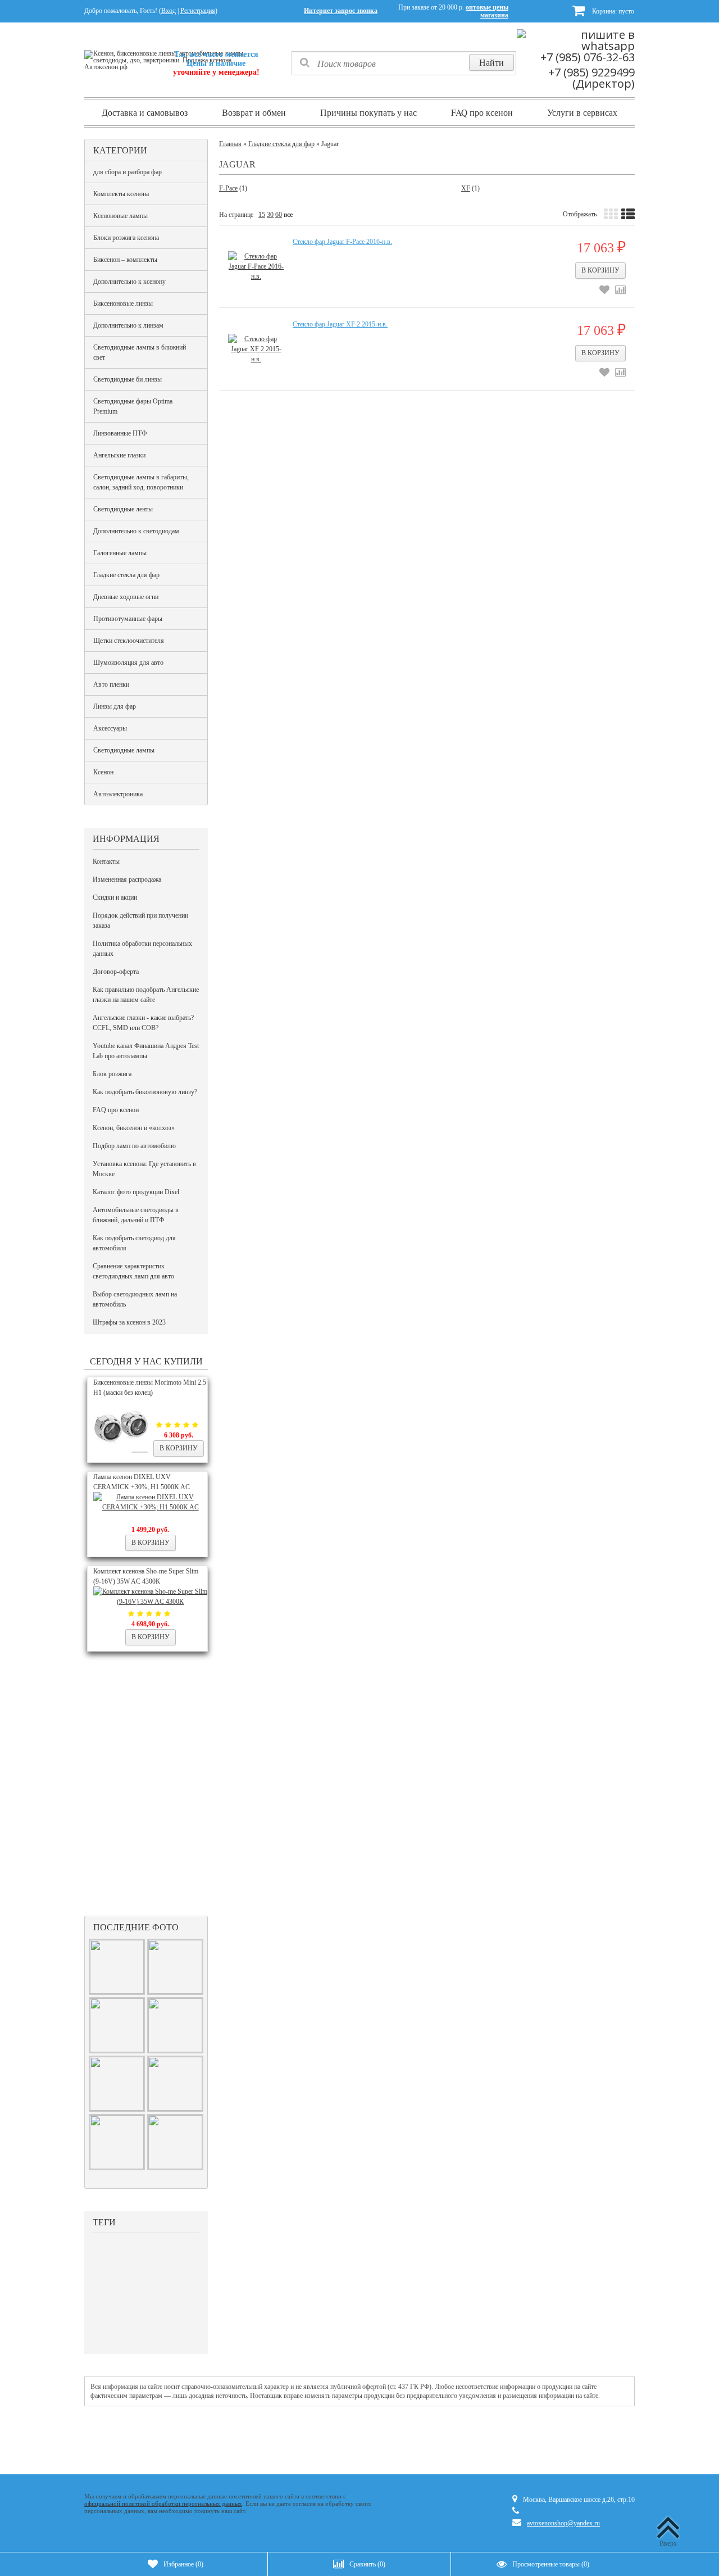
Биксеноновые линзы (123, 303)
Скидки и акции (115, 897)
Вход (169, 11)
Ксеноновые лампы (120, 216)
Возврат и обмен (254, 112)
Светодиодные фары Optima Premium (133, 406)
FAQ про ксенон (482, 112)
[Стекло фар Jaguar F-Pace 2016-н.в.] (256, 266)
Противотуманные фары (128, 619)
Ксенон (103, 772)
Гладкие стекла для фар (126, 575)
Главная (230, 144)
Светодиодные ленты (123, 509)
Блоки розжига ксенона (126, 238)
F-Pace (228, 188)
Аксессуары (110, 728)
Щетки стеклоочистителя (129, 641)
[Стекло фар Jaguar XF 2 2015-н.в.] (256, 349)
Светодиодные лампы (124, 750)
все (288, 215)
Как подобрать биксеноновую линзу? (145, 1092)
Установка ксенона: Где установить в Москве (144, 1169)
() (183, 2564)
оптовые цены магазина (487, 11)
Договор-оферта (116, 972)
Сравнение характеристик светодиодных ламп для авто (133, 1271)
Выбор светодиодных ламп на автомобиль (135, 1299)
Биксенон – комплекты (125, 260)
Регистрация (198, 11)
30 (270, 215)
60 (279, 215)
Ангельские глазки (119, 455)
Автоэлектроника (118, 794)
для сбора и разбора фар (128, 172)
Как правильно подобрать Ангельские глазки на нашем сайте (146, 995)
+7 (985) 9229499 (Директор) (591, 78)
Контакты (106, 861)
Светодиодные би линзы (128, 379)
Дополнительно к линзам (128, 325)
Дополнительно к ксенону (129, 282)
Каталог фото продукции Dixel (136, 1192)
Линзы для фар (115, 706)
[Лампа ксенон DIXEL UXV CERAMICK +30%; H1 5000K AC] (150, 1507)
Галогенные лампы (120, 553)
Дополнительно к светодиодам (136, 531)
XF (466, 188)
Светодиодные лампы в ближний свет (140, 352)
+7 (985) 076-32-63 (588, 57)
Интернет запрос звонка (341, 11)
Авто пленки (111, 684)
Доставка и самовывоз (145, 112)
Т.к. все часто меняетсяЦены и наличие (216, 63)
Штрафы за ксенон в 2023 (129, 1322)
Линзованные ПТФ (120, 433)
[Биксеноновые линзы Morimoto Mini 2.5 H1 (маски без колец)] (121, 1452)
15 (262, 215)
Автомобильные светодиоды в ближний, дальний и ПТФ (136, 1215)
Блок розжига (112, 1074)
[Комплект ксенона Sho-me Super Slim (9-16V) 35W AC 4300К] (150, 1602)
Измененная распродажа (127, 879)
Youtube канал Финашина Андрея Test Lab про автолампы (146, 1051)
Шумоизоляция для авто (128, 663)
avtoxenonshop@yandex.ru (563, 2523)
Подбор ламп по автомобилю (134, 1146)
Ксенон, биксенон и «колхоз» (134, 1128)
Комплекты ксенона (121, 194)
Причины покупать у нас (368, 112)
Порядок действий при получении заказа (140, 920)
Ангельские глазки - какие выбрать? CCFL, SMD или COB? (143, 1023)
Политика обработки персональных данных (142, 949)
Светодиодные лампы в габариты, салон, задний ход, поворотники (141, 482)
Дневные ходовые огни (126, 597)
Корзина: (612, 11)
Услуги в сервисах (582, 112)
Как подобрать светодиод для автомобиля (134, 1243)
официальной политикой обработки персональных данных (163, 2504)
